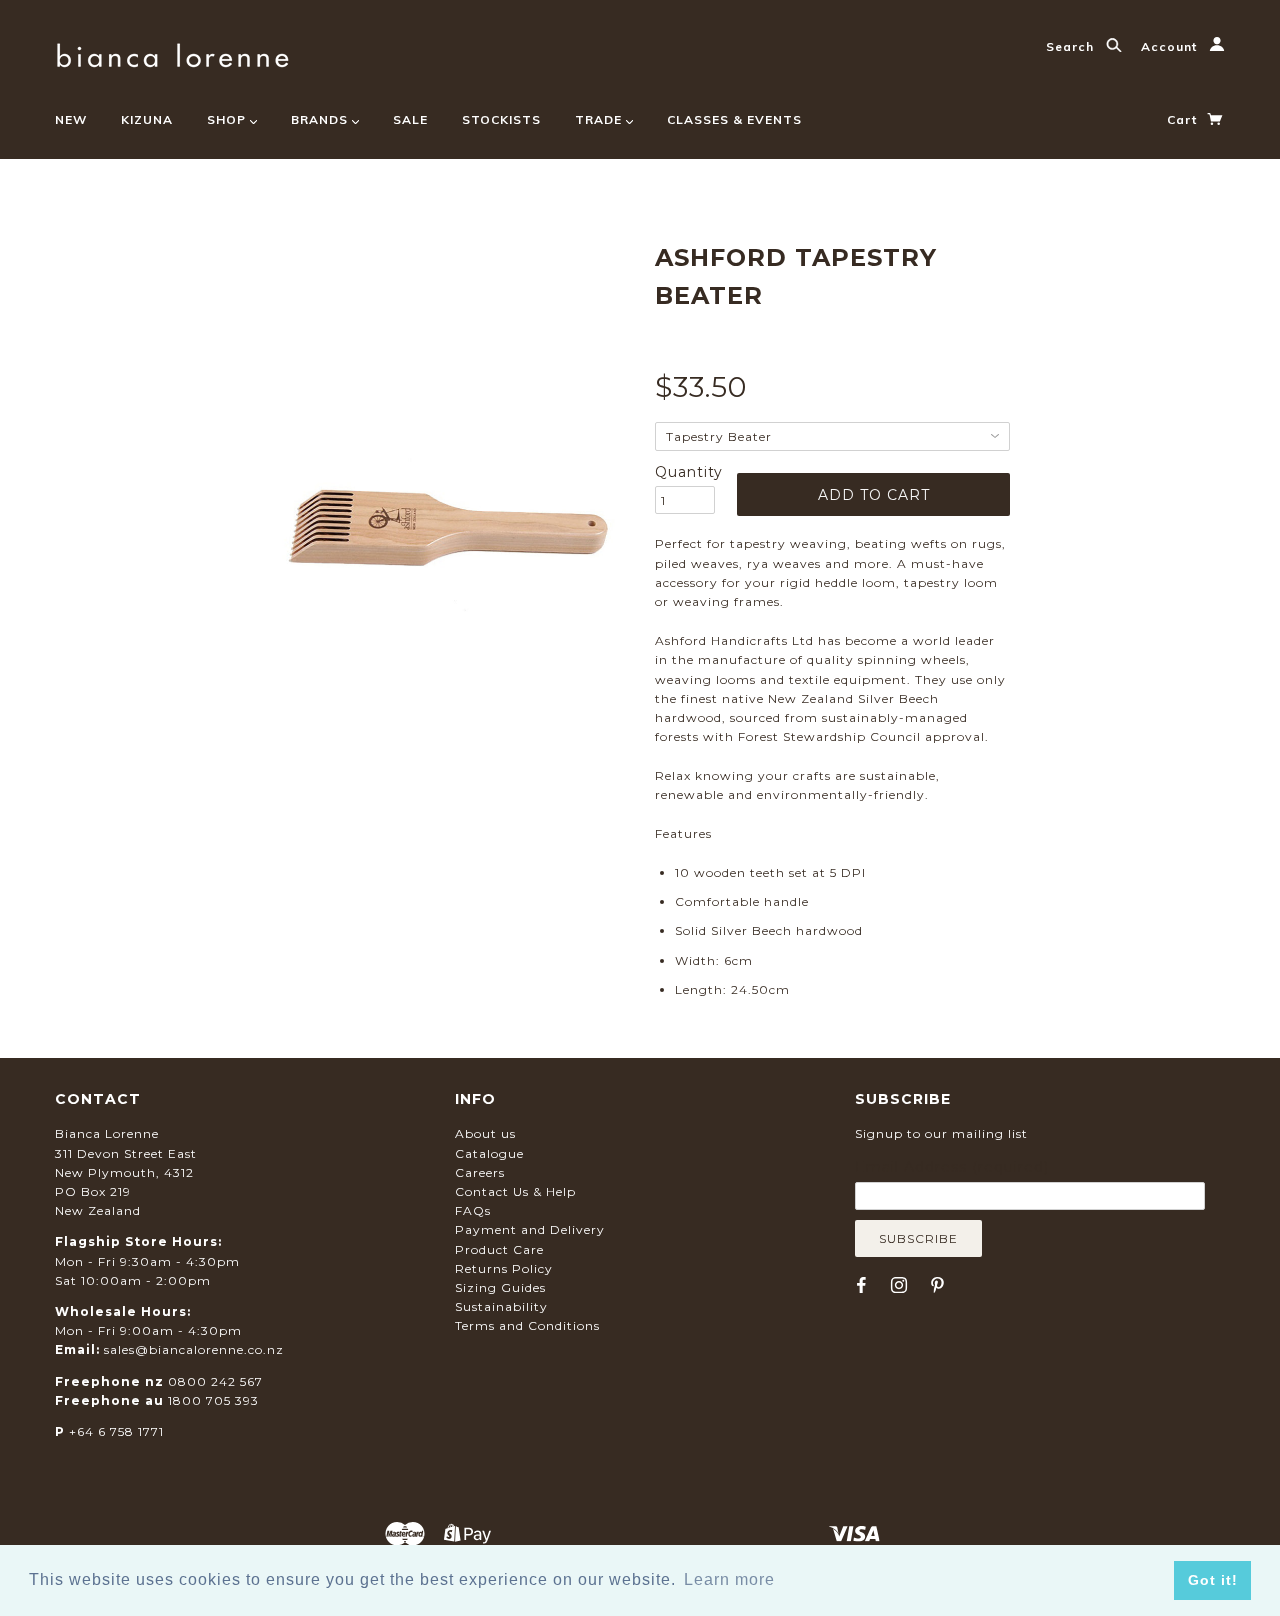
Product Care (499, 1249)
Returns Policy (504, 1268)
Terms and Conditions (527, 1325)
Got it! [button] (1213, 1580)
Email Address (952, 1167)
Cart (1184, 119)
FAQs (473, 1210)
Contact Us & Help (515, 1191)
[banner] (172, 52)
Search (1072, 46)
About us (485, 1133)
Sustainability (501, 1306)
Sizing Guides (500, 1287)
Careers (480, 1172)
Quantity (685, 472)
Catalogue (489, 1153)
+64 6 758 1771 (116, 1431)
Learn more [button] (729, 1579)
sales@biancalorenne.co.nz (194, 1349)
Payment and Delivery (530, 1229)
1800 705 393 (213, 1400)
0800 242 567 (215, 1381)
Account (1171, 46)
